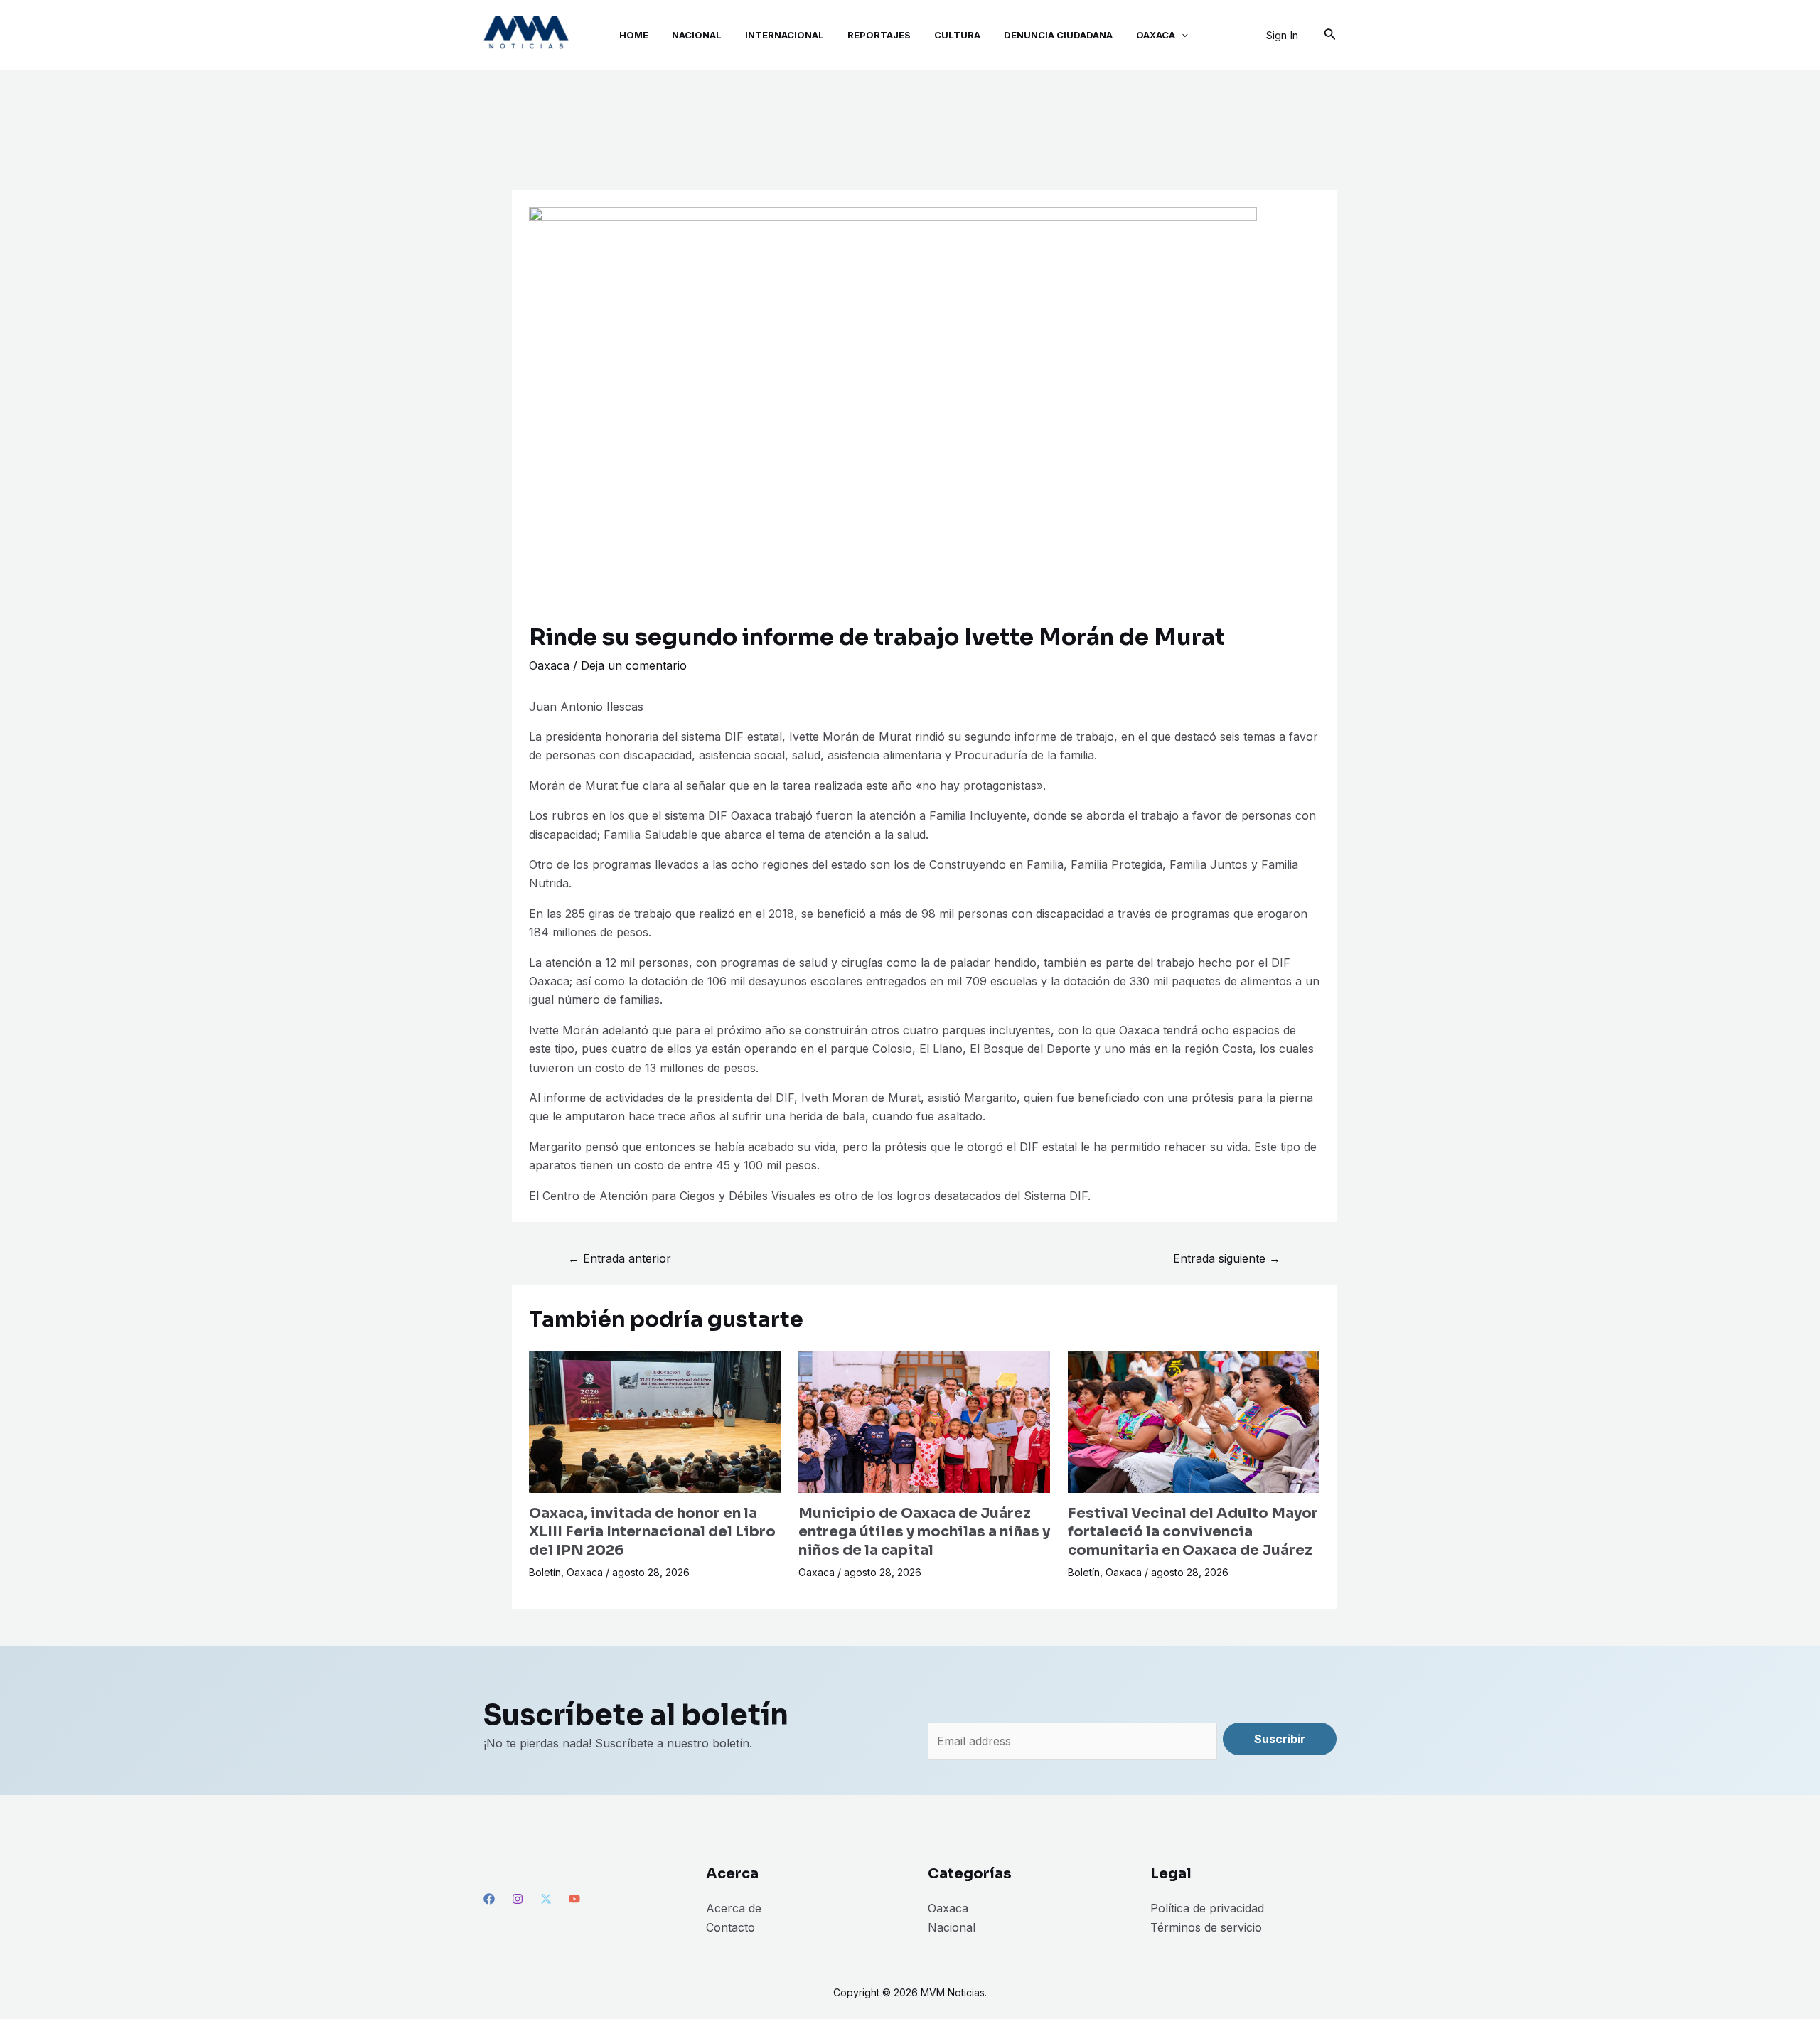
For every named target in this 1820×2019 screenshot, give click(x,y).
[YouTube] (574, 1899)
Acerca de (734, 1908)
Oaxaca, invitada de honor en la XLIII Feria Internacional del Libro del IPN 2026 (652, 1532)
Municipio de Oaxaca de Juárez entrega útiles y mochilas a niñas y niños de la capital (924, 1532)
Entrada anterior (620, 1258)
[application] (1182, 35)
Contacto (730, 1927)
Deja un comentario (634, 665)
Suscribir (1280, 1739)
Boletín (545, 1572)
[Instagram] (518, 1899)
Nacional (952, 1927)
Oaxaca (549, 665)
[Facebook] (489, 1899)
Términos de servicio (1206, 1927)
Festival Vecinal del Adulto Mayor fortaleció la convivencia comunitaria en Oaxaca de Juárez (1193, 1532)
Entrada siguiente (1227, 1258)
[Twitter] (546, 1899)
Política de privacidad (1207, 1908)
